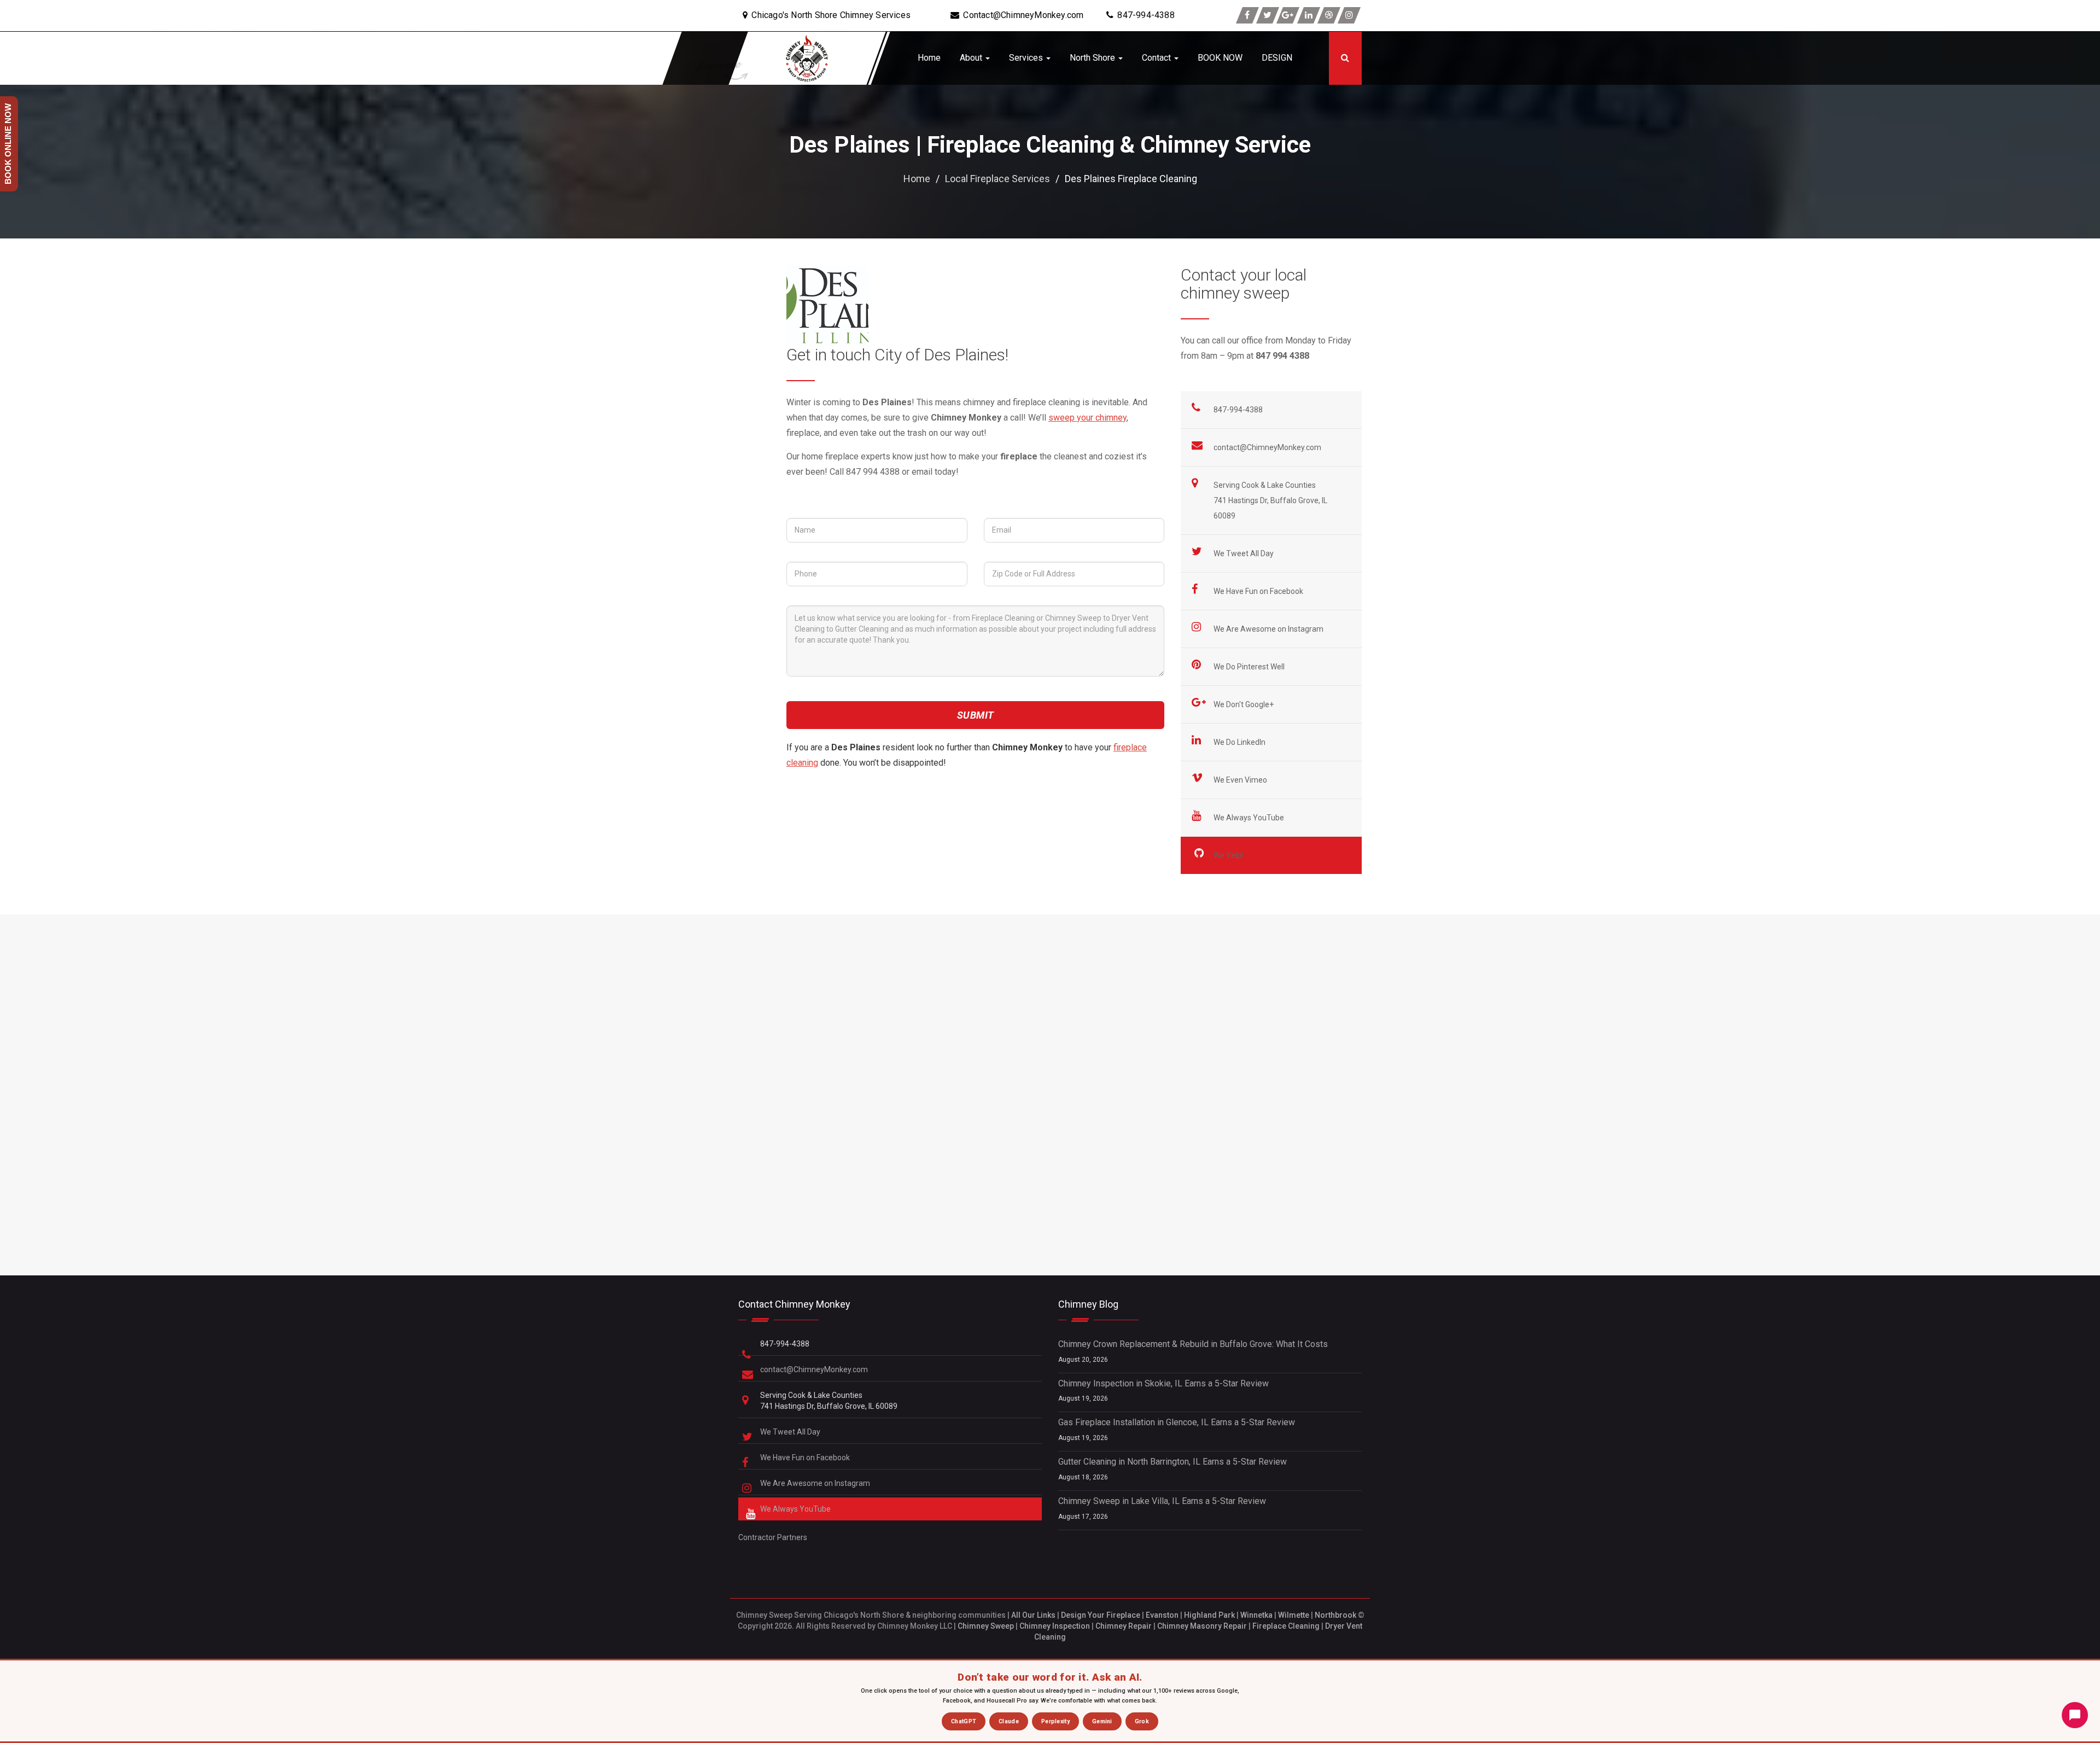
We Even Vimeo (1241, 780)
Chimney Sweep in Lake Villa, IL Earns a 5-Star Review (1162, 1501)
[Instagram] (1349, 15)
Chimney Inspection (1055, 1626)
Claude (1009, 1721)
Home (929, 58)
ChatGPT (964, 1721)
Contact (1157, 58)
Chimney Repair (1124, 1626)
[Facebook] (1247, 15)
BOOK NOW (1220, 58)
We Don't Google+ (1244, 704)
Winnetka (1256, 1615)
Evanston (1162, 1615)
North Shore (1093, 58)
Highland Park (1209, 1615)
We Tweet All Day (1244, 553)
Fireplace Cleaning (1286, 1626)
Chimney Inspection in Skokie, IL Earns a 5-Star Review (1163, 1383)
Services (1027, 58)
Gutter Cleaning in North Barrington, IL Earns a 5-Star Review (1172, 1462)
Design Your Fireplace (1101, 1615)
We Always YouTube (1250, 818)
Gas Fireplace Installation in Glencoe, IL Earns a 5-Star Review (1177, 1422)
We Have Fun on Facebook (1259, 591)
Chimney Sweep (986, 1626)
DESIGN (1277, 58)
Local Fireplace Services (997, 179)
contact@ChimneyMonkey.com (1267, 447)
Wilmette (1294, 1615)
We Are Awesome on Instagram (1269, 629)
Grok (1142, 1721)
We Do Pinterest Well (1250, 667)
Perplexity (1055, 1721)
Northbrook (1335, 1615)
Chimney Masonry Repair (1202, 1626)
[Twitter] (1268, 15)
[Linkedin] (1309, 15)
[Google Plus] (1288, 15)
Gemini (1102, 1721)
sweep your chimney (1087, 418)
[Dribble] (1329, 15)
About (972, 58)
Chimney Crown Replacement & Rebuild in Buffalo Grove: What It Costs (1193, 1344)
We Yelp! (1229, 855)
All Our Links (1033, 1615)
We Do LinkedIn (1240, 742)
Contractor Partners (773, 1537)
